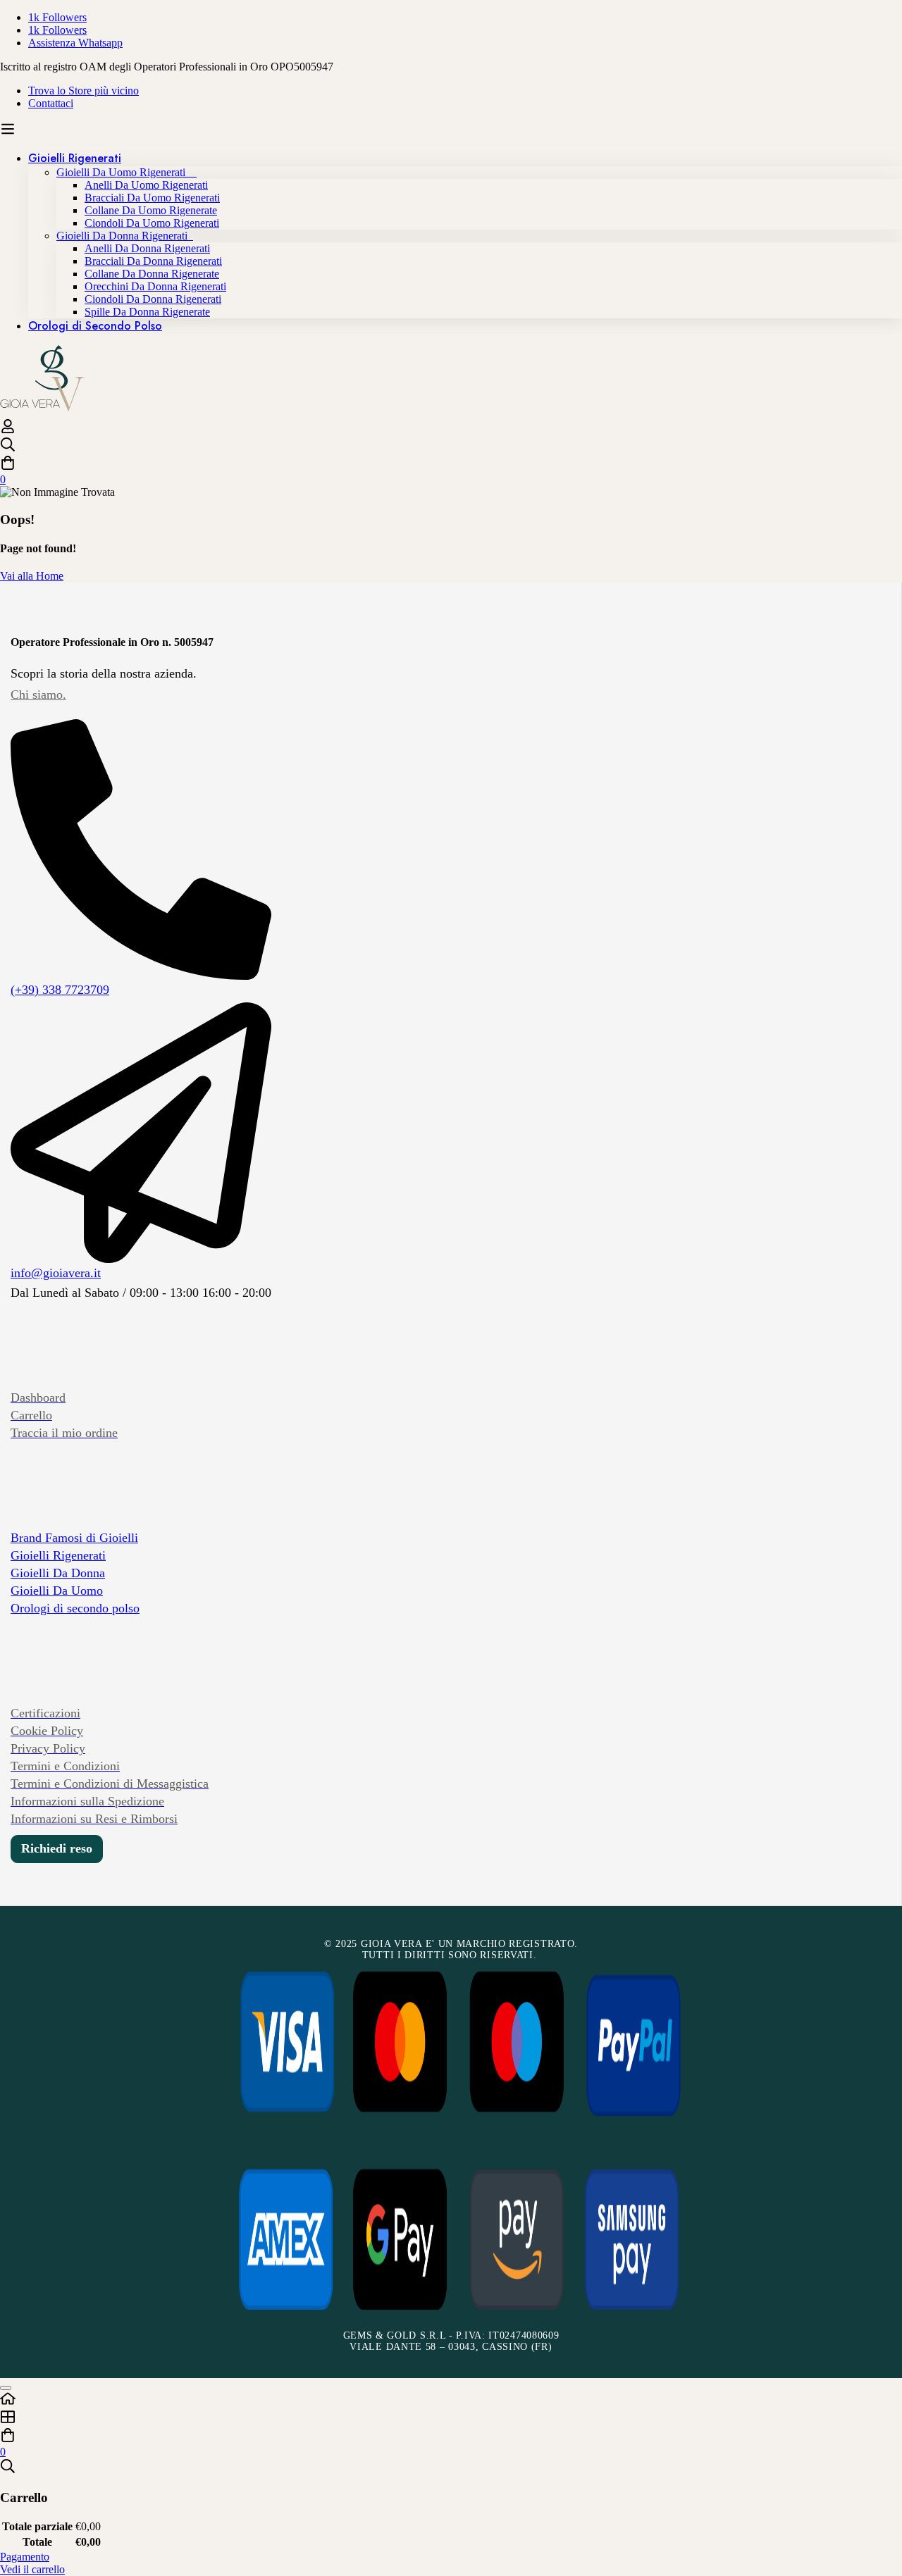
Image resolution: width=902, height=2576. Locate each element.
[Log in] (8, 430)
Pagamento (25, 2557)
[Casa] (451, 2400)
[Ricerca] (451, 446)
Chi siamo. (38, 695)
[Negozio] (451, 2418)
